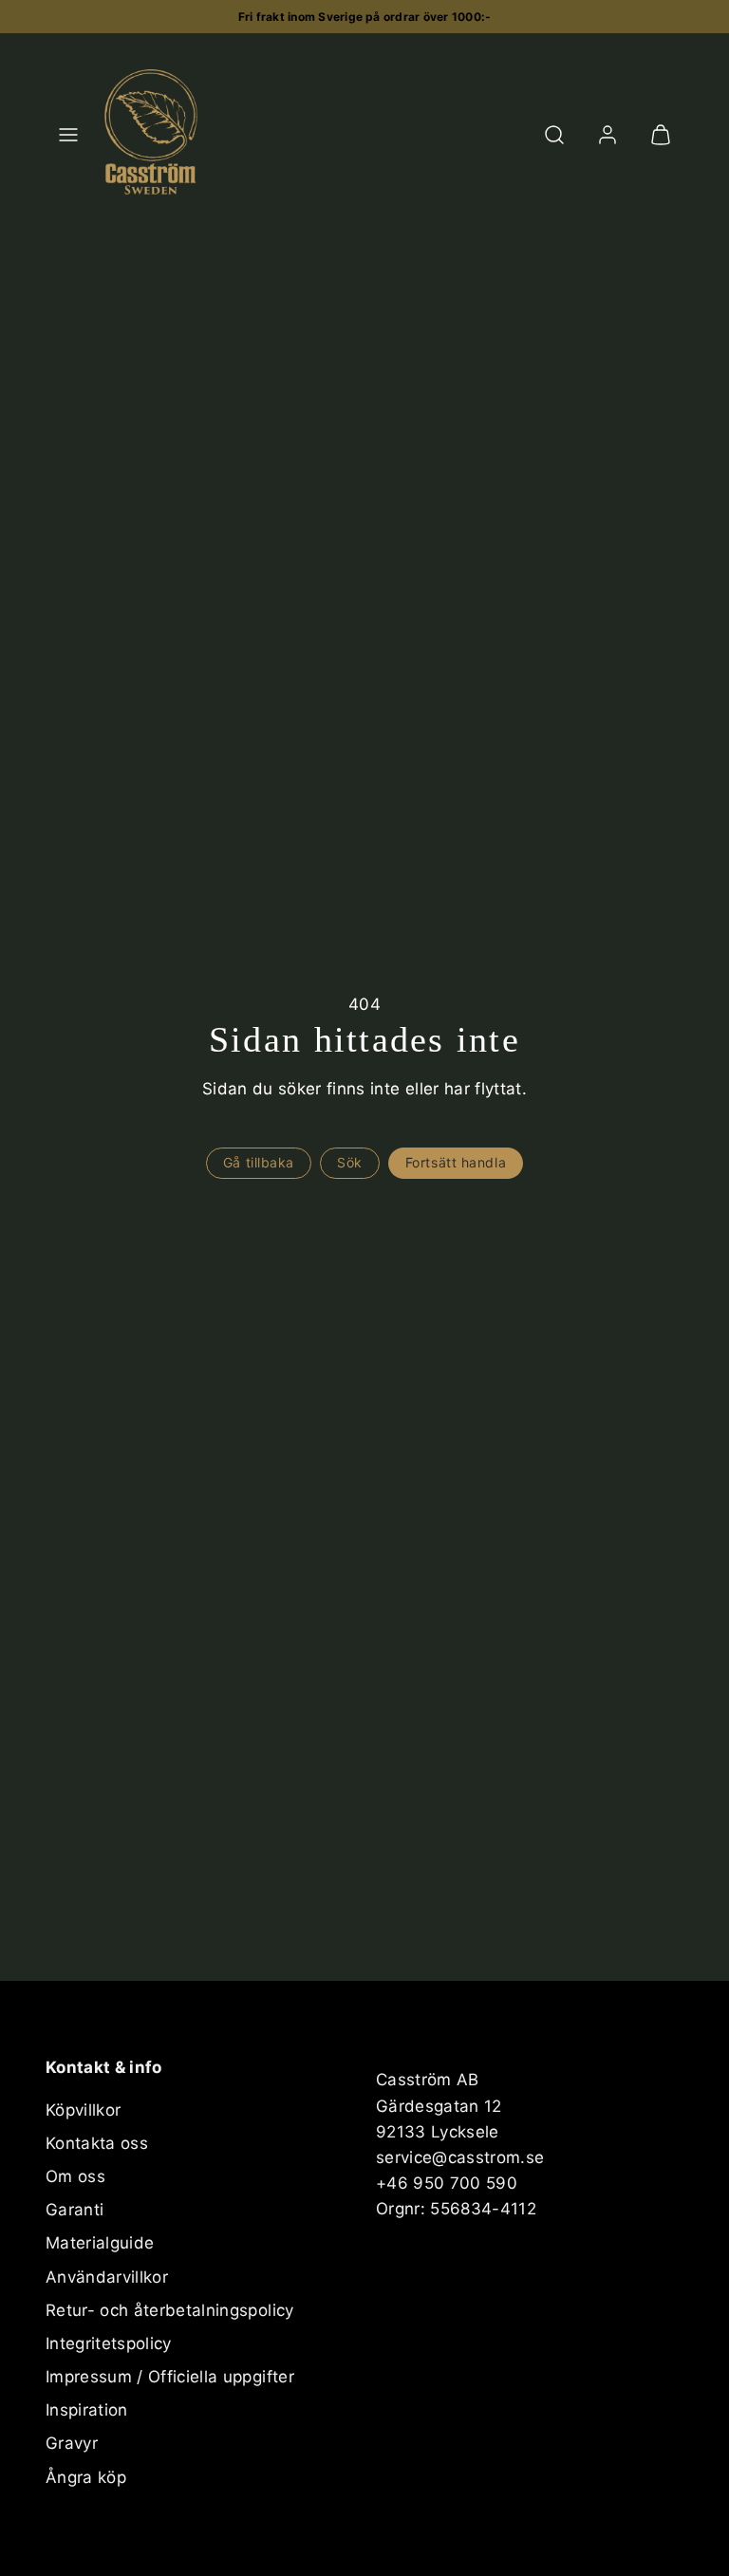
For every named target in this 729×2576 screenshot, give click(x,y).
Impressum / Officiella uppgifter (170, 2377)
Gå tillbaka (259, 1162)
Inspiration (87, 2410)
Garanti (75, 2210)
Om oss (75, 2176)
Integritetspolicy (109, 2343)
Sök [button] (350, 1162)
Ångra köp (86, 2477)
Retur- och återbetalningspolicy (170, 2310)
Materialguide (100, 2243)
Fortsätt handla (456, 1162)
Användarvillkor (107, 2277)
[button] (68, 135)
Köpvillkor (83, 2110)
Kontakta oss (97, 2143)
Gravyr (72, 2443)
